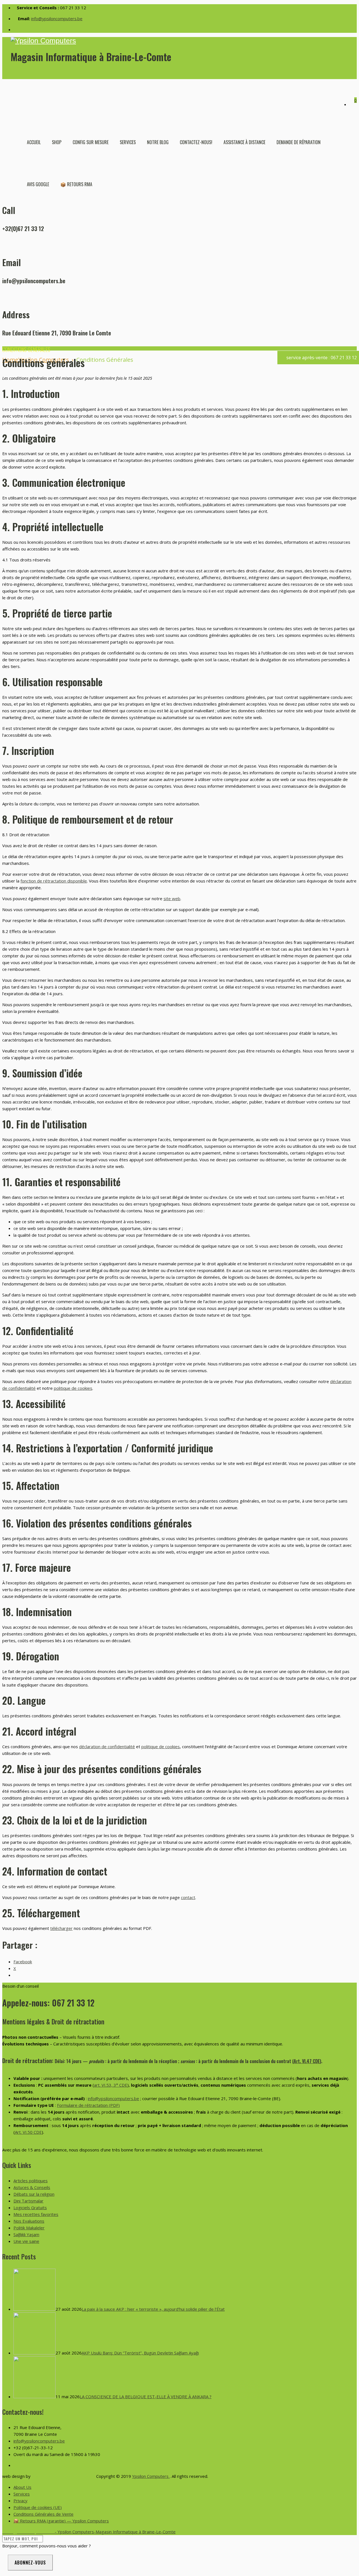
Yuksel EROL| (45, 2476)
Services (128, 142)
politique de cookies (73, 1388)
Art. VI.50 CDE (28, 2132)
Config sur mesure (91, 142)
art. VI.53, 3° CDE (111, 2085)
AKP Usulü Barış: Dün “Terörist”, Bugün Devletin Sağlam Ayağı (140, 2353)
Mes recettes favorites (36, 2214)
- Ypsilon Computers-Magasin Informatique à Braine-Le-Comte (89, 2532)
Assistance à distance (244, 142)
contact (188, 1897)
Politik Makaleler (29, 2228)
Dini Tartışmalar (28, 2201)
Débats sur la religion (34, 2194)
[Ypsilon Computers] (184, 41)
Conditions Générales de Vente (43, 2514)
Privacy (20, 2501)
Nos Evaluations (29, 2221)
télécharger (61, 1928)
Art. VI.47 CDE (307, 2061)
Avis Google (38, 184)
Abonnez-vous (30, 2563)
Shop (57, 142)
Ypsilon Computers (151, 2476)
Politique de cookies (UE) (38, 2507)
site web (172, 898)
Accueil (34, 142)
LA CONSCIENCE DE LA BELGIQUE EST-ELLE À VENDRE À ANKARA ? (146, 2397)
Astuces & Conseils (32, 2187)
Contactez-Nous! (196, 142)
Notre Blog (158, 142)
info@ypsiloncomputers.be (57, 19)
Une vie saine (26, 2241)
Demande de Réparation (299, 142)
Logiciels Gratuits (30, 2208)
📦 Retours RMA (76, 184)
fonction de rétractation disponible (54, 881)
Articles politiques (31, 2181)
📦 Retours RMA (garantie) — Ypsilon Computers (61, 2521)
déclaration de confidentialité (107, 1746)
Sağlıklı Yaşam (26, 2234)
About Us (22, 2487)
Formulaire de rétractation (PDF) (88, 2105)
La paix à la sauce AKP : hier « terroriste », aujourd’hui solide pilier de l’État (153, 2309)
